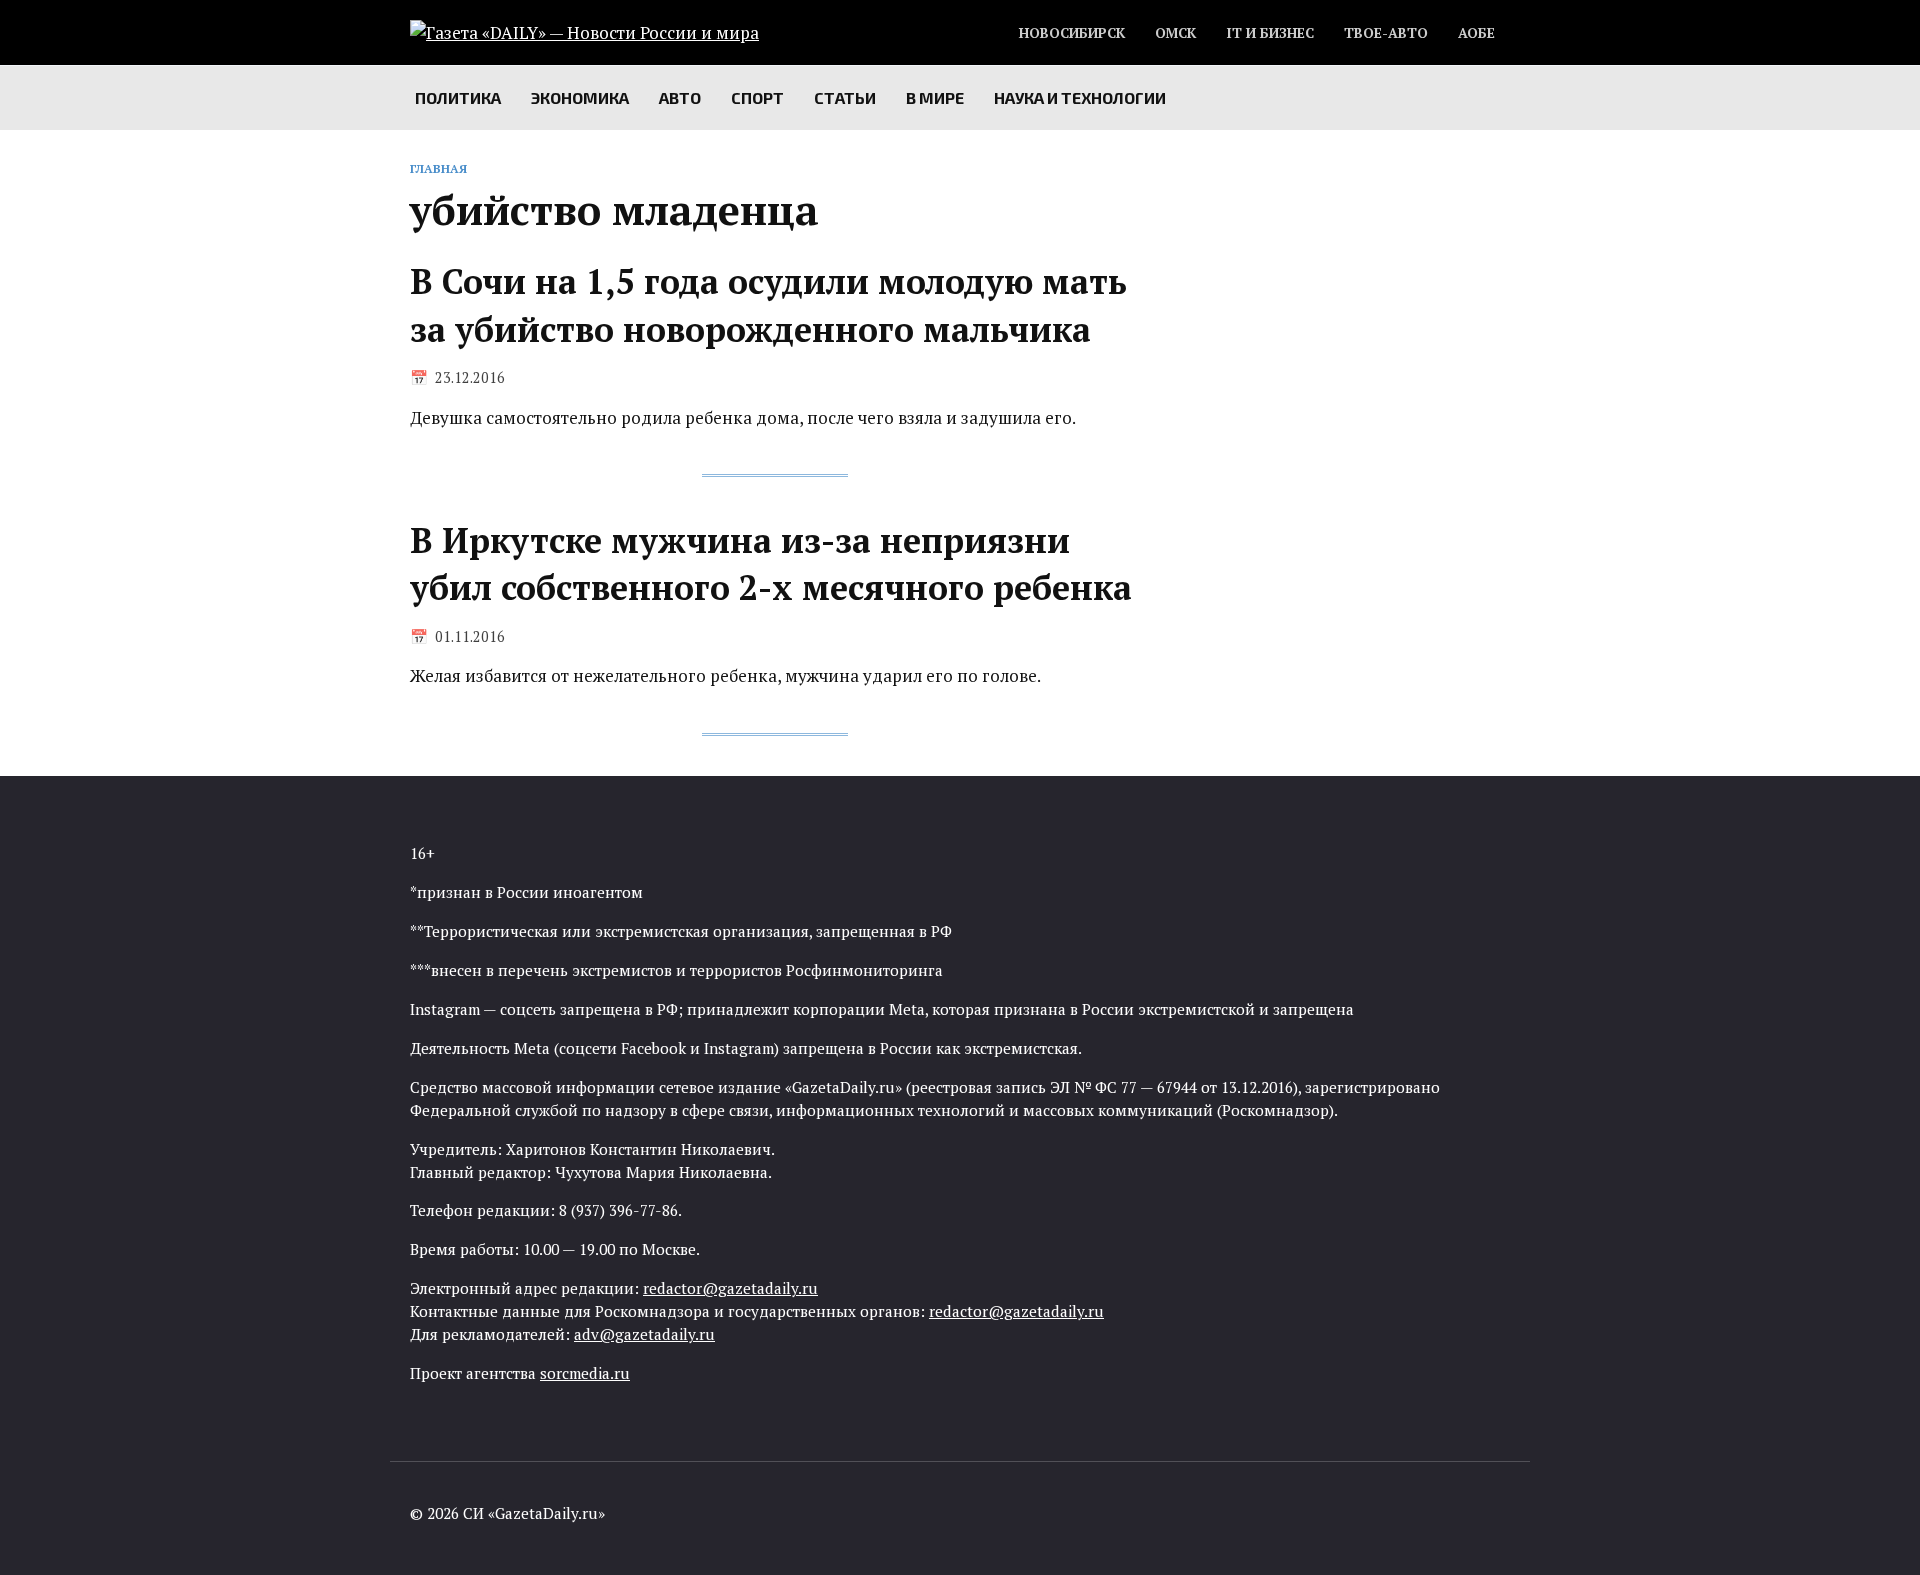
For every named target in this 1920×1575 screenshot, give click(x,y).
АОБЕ (1476, 33)
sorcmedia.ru (585, 1373)
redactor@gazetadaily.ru (730, 1288)
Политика (458, 97)
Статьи (845, 97)
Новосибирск (1072, 33)
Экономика (580, 97)
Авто (680, 97)
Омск (1175, 33)
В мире (935, 97)
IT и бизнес (1270, 33)
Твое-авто (1386, 33)
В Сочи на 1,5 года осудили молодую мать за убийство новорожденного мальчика (768, 305)
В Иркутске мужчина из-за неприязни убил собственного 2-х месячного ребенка (771, 564)
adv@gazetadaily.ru (644, 1334)
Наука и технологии (1080, 97)
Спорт (757, 97)
